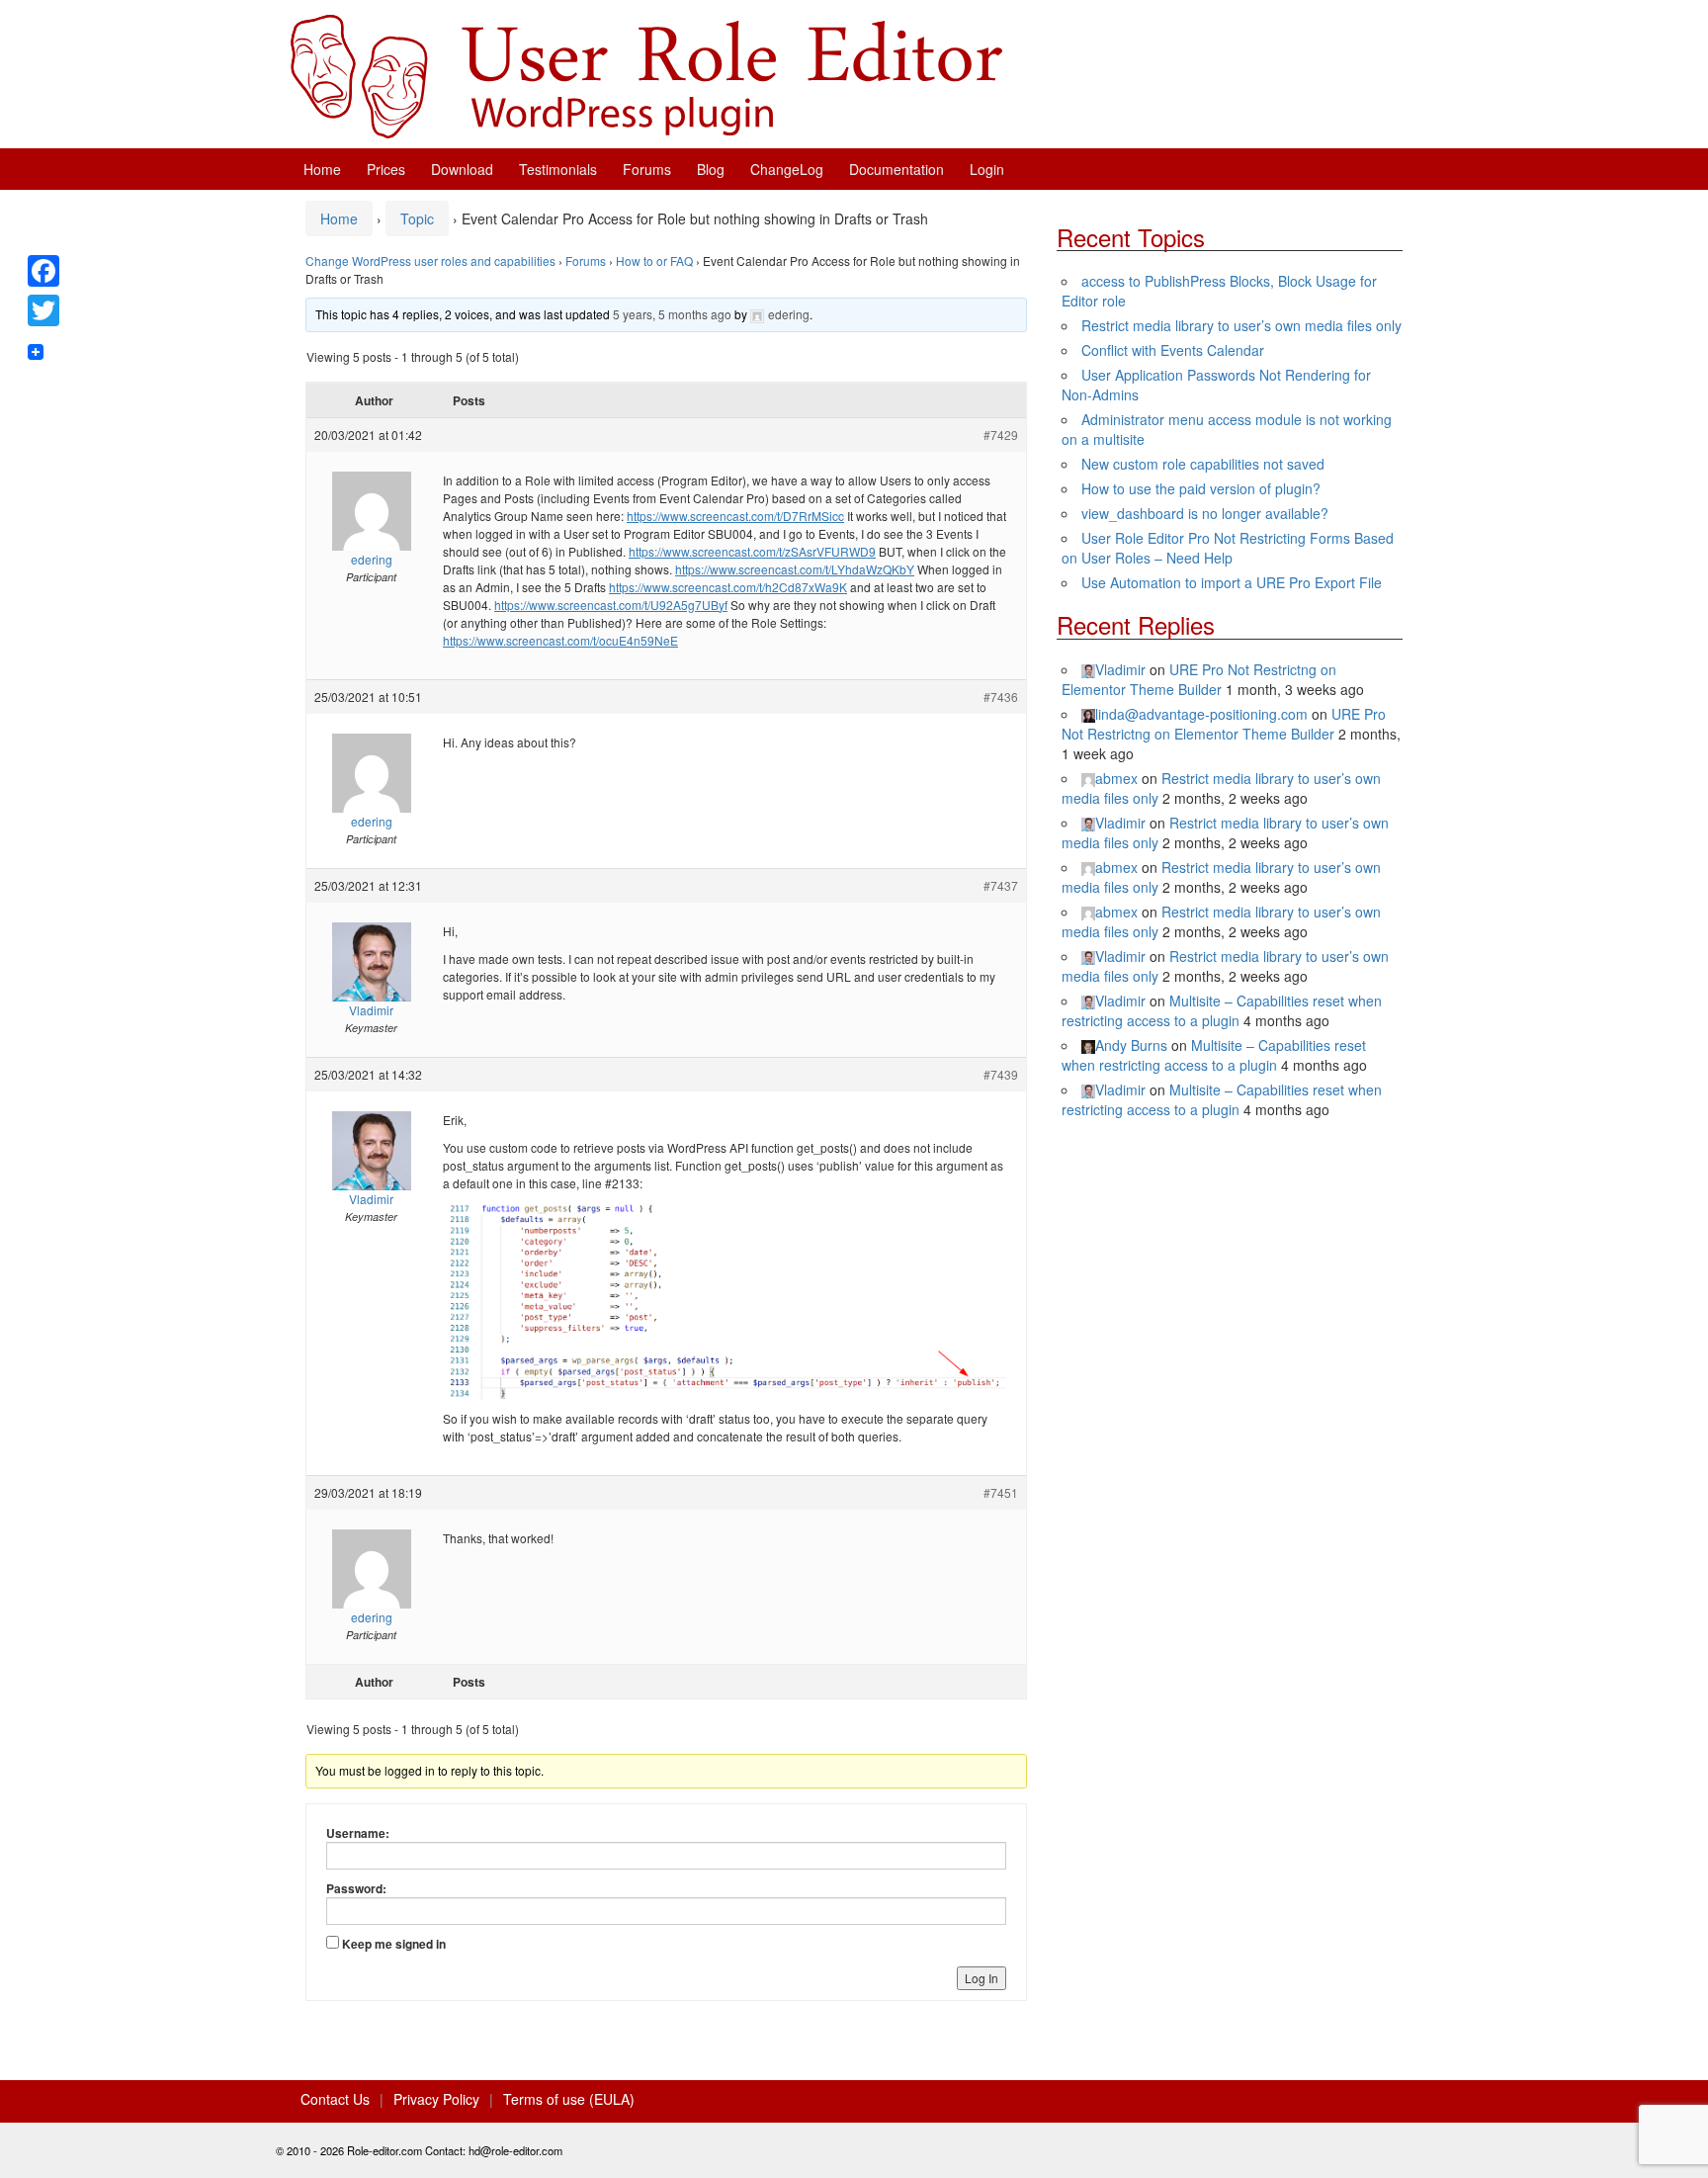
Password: (356, 1888)
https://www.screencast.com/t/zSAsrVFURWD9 (752, 551)
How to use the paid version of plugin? (1201, 488)
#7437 (1001, 885)
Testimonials (558, 169)
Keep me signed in (394, 1944)
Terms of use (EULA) (569, 2099)
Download (462, 169)
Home (322, 169)
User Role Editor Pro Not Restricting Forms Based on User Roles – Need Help (1228, 548)
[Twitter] (43, 310)
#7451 (1001, 1492)
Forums (647, 169)
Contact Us (335, 2099)
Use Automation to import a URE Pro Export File (1232, 582)
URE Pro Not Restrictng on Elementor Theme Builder (1199, 679)
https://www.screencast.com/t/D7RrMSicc (735, 516)
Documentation (897, 169)
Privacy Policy (436, 2099)
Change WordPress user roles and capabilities (430, 261)
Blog (711, 169)
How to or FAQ (654, 261)
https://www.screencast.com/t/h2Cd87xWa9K (728, 587)
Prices (386, 169)
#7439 (1001, 1074)
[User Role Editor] (646, 74)
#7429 (1001, 435)
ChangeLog (787, 169)
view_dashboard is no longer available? (1205, 513)
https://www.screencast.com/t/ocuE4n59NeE (560, 640)
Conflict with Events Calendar (1173, 350)
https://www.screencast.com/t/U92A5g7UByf (611, 605)
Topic (417, 218)
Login (987, 169)
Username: (358, 1833)
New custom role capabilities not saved (1203, 464)
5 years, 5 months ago (672, 314)
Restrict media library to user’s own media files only (1241, 325)
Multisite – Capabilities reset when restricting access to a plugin (1222, 1010)
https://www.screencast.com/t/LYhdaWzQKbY (795, 569)
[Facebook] (43, 271)
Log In (982, 1978)
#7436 (1001, 697)
